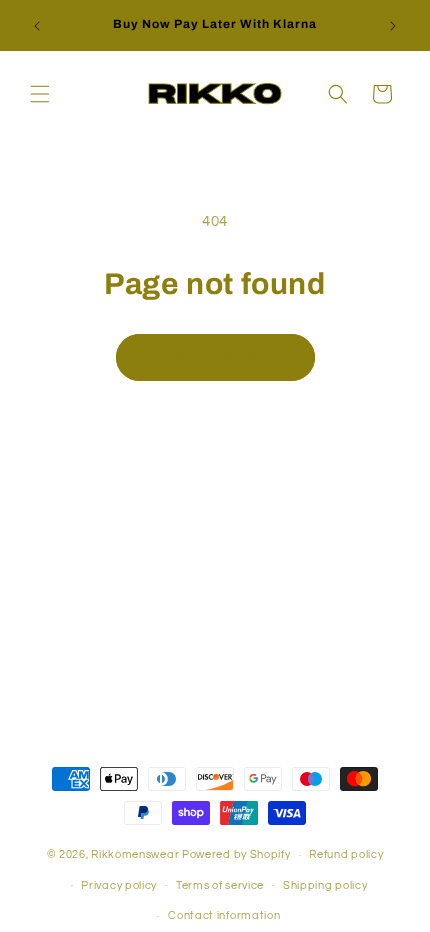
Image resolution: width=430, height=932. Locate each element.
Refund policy (346, 854)
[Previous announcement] (37, 26)
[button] (40, 94)
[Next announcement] (393, 26)
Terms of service (220, 885)
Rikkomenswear (135, 854)
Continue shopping (215, 356)
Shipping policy (325, 885)
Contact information (224, 915)
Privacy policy (119, 885)
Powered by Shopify (236, 854)
